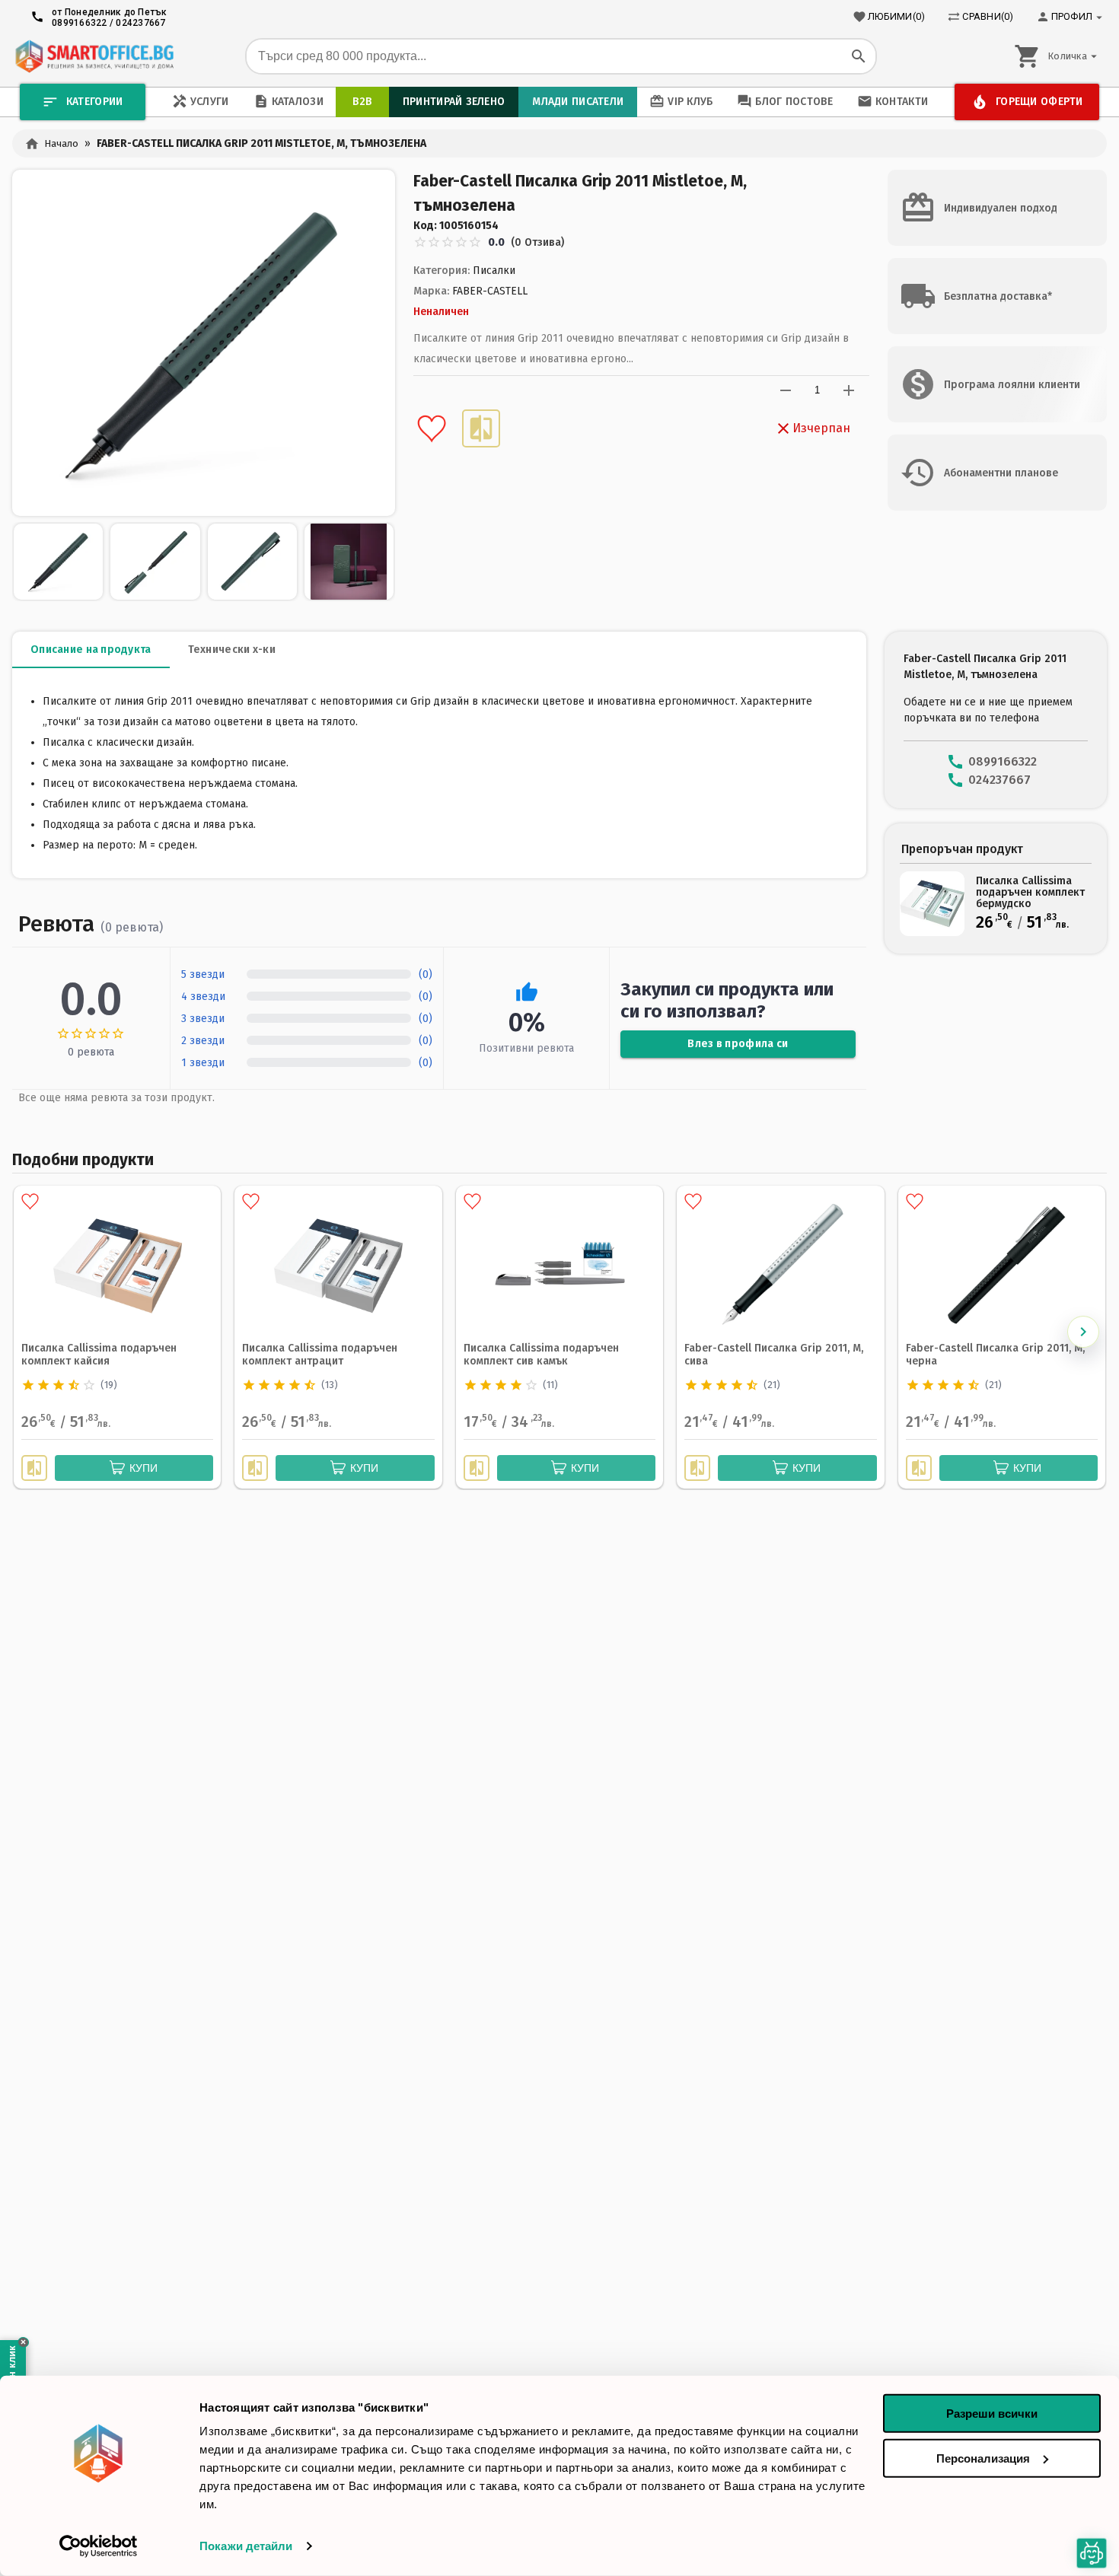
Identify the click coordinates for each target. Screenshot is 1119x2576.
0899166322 (80, 23)
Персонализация (983, 2458)
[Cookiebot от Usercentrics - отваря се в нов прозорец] (99, 2546)
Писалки (494, 271)
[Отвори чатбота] (1092, 2553)
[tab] (91, 650)
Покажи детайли (246, 2546)
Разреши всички (992, 2414)
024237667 (140, 23)
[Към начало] (94, 56)
